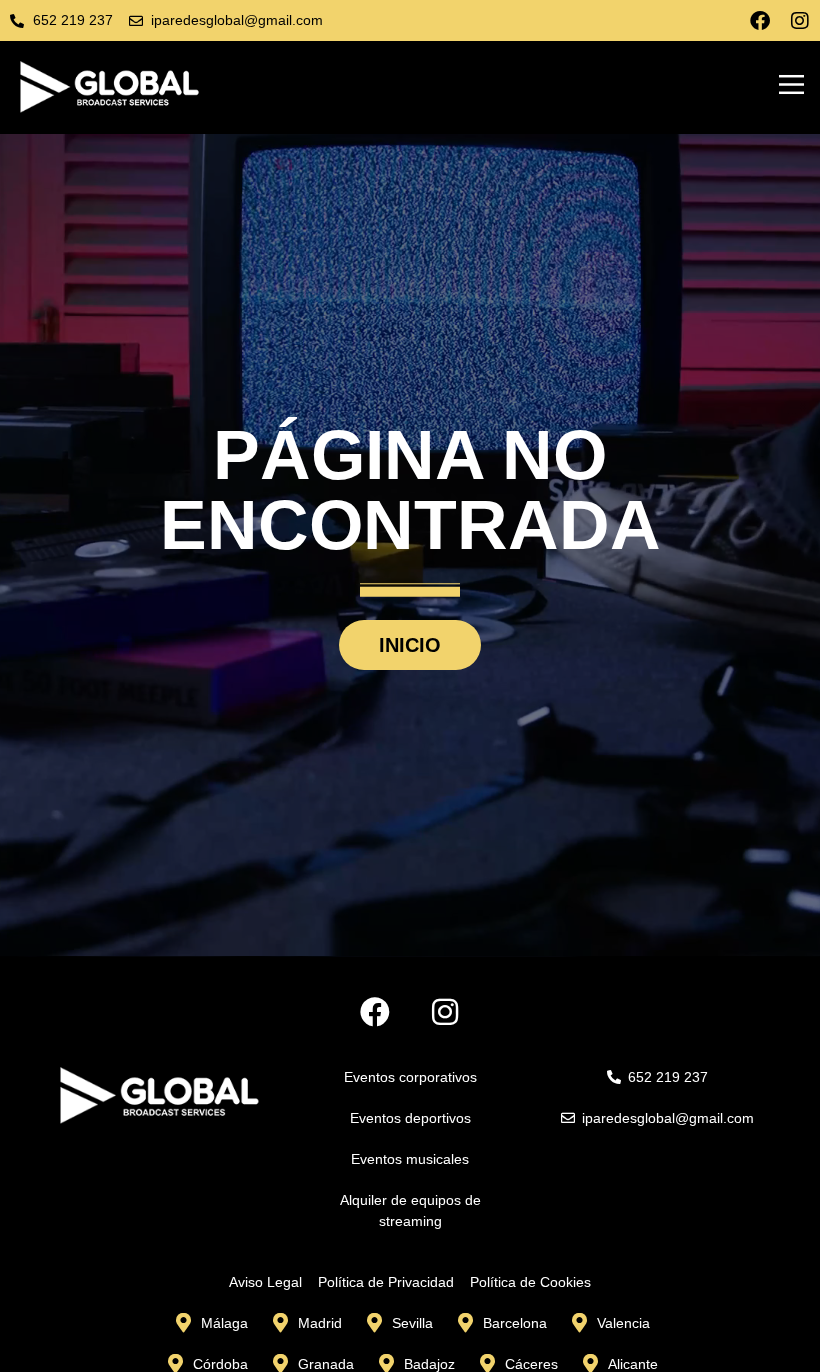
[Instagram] (800, 21)
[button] (792, 87)
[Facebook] (760, 21)
